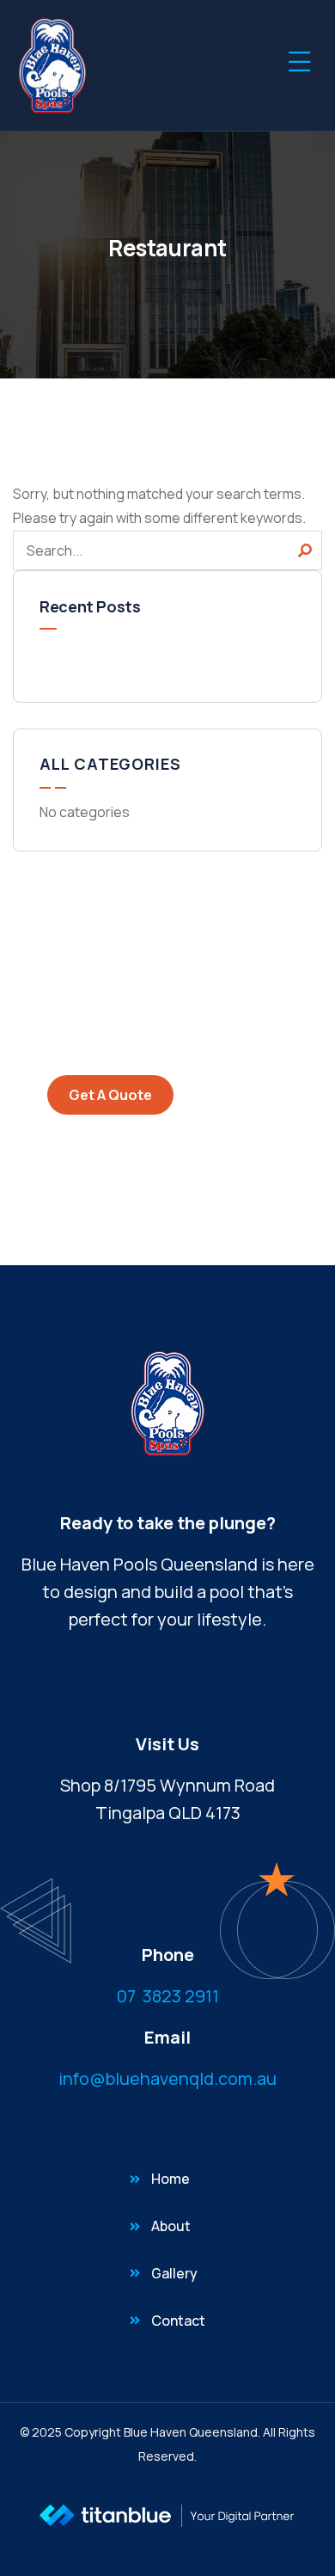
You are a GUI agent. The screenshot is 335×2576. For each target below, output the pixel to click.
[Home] (52, 65)
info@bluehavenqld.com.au (167, 2078)
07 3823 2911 (168, 1996)
